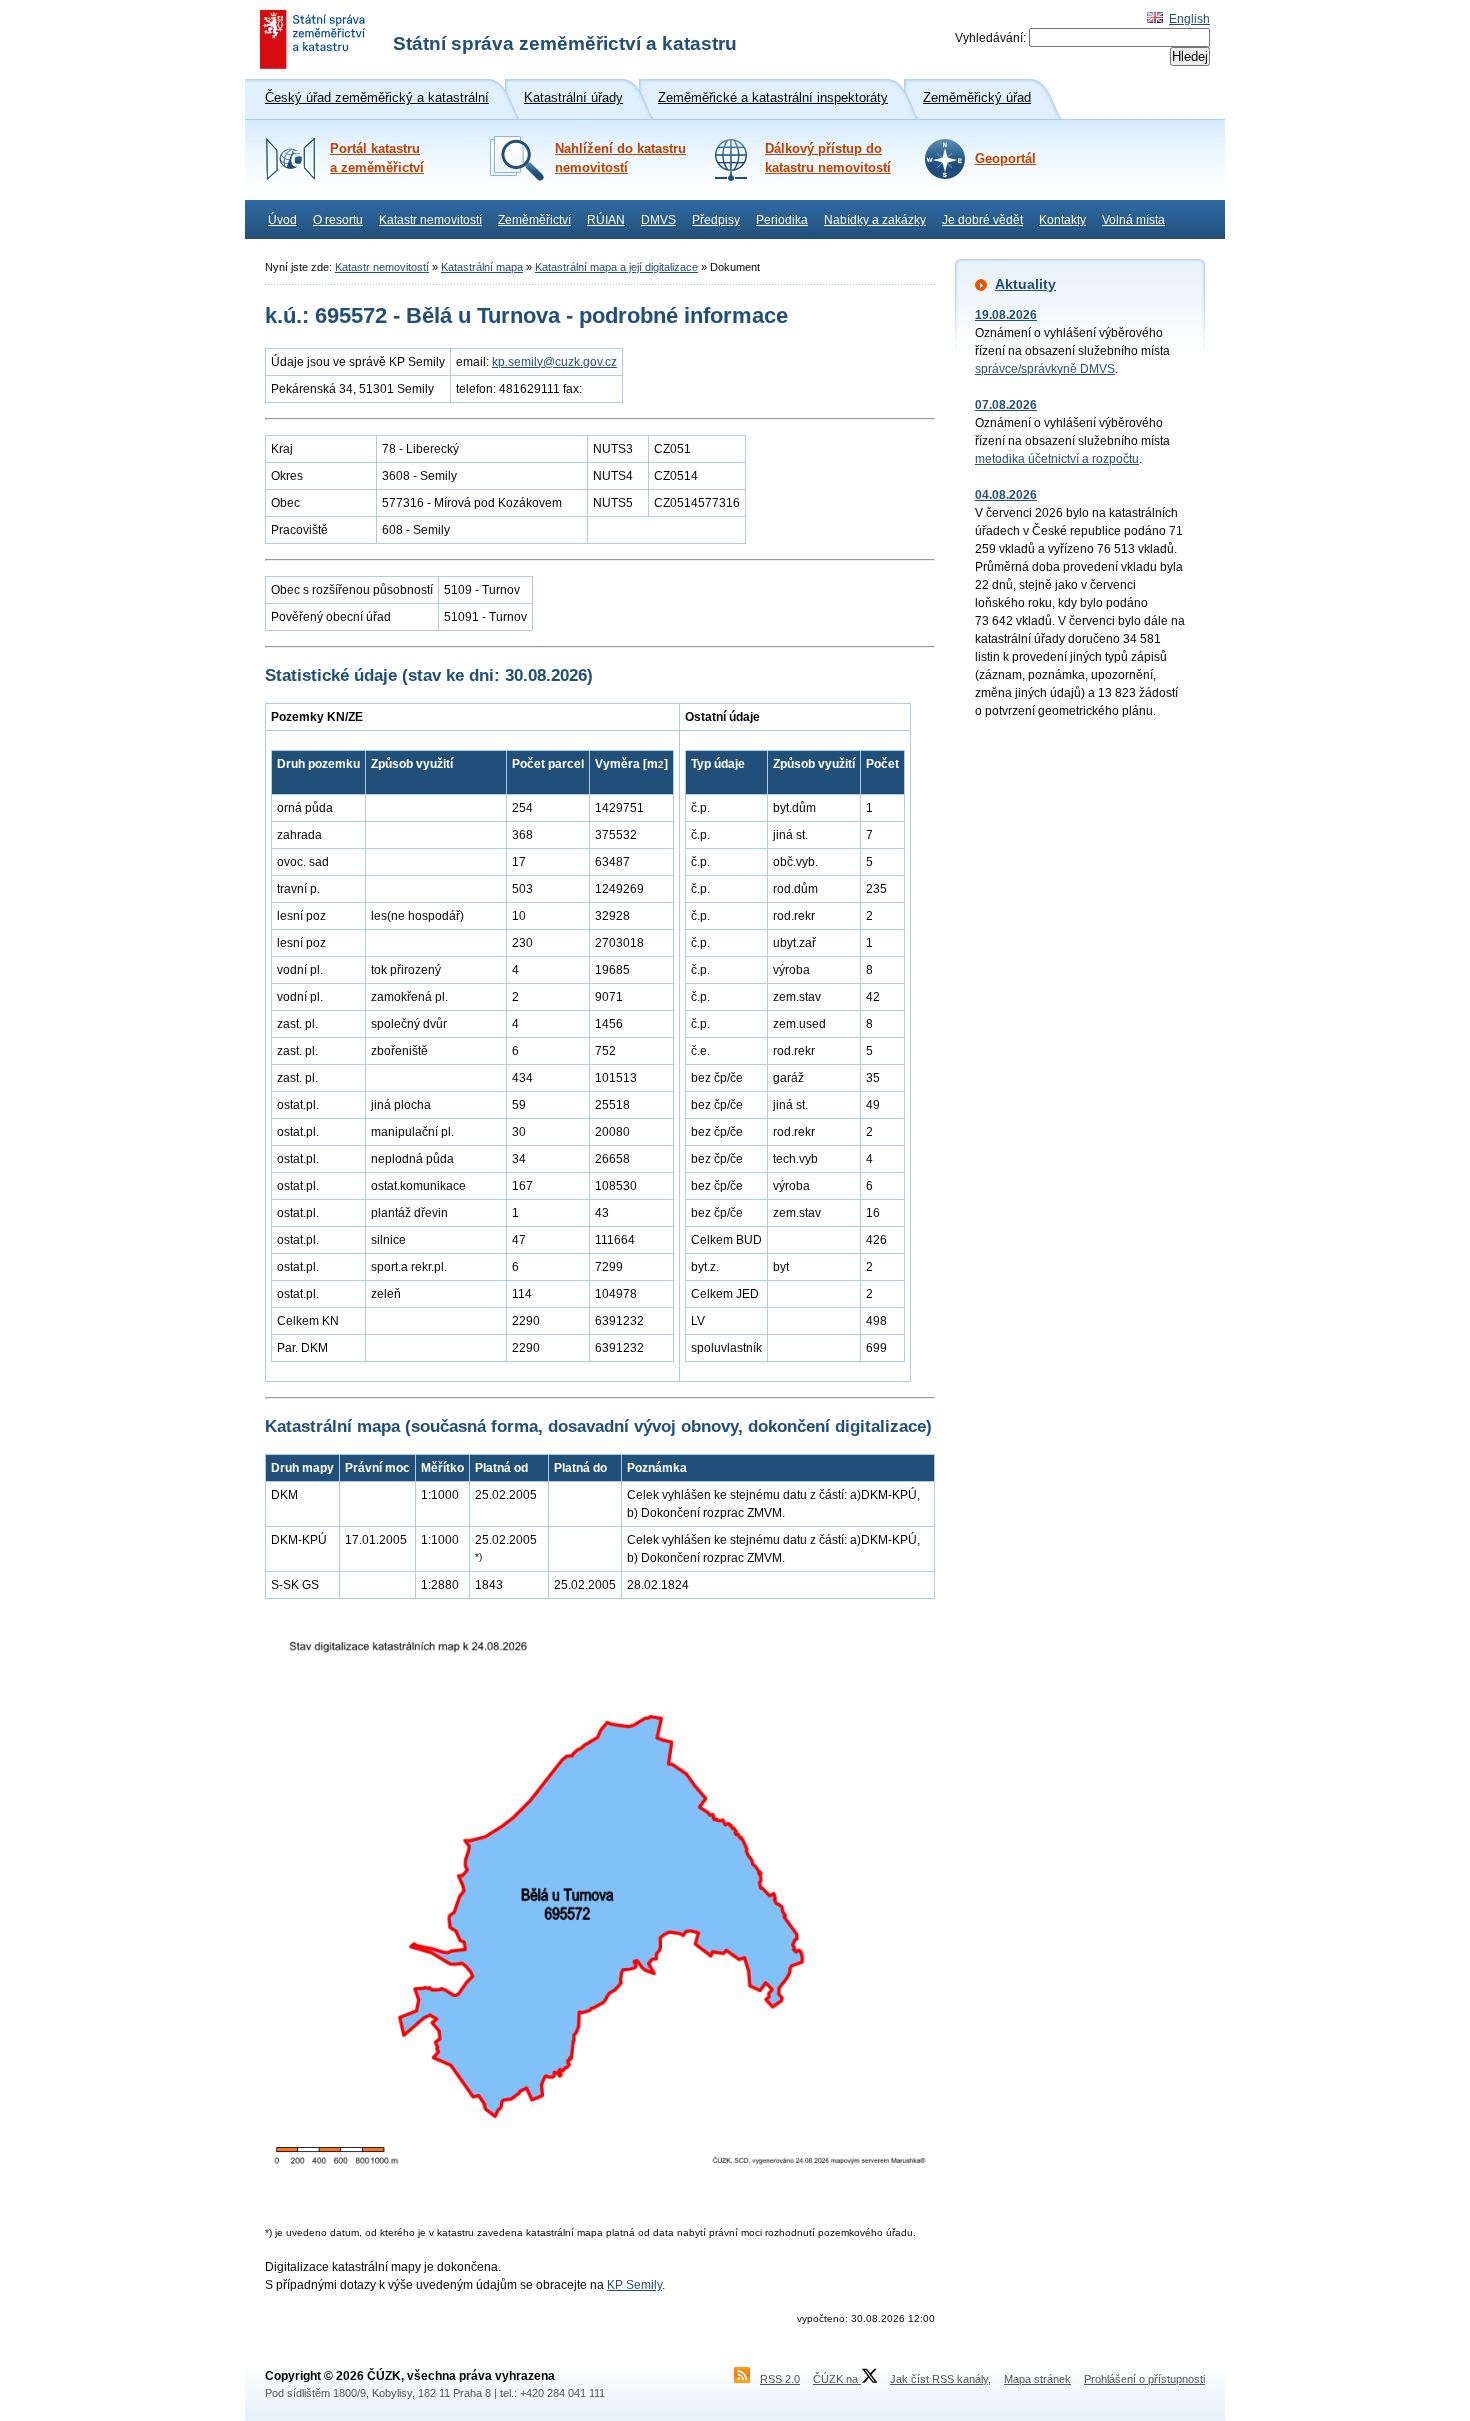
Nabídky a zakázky (875, 220)
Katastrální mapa (482, 267)
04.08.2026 (1006, 495)
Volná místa (1133, 220)
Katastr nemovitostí (430, 220)
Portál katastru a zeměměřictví (377, 158)
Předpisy (716, 220)
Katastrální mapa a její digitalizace (616, 267)
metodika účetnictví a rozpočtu (1057, 459)
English (1189, 19)
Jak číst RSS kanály (939, 2379)
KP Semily (634, 2285)
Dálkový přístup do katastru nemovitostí (828, 158)
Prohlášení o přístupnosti (1144, 2379)
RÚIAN (606, 220)
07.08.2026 (1006, 405)
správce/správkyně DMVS (1045, 369)
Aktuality (1025, 284)
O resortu (338, 220)
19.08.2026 (1006, 315)
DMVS (658, 220)
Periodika (782, 220)
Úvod (282, 220)
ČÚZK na (837, 2379)
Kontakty (1062, 220)
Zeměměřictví (534, 220)
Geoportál (1005, 159)
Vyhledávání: (990, 38)
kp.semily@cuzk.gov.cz (554, 362)
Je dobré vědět (982, 220)
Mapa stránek (1037, 2379)
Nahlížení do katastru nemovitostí (620, 158)
